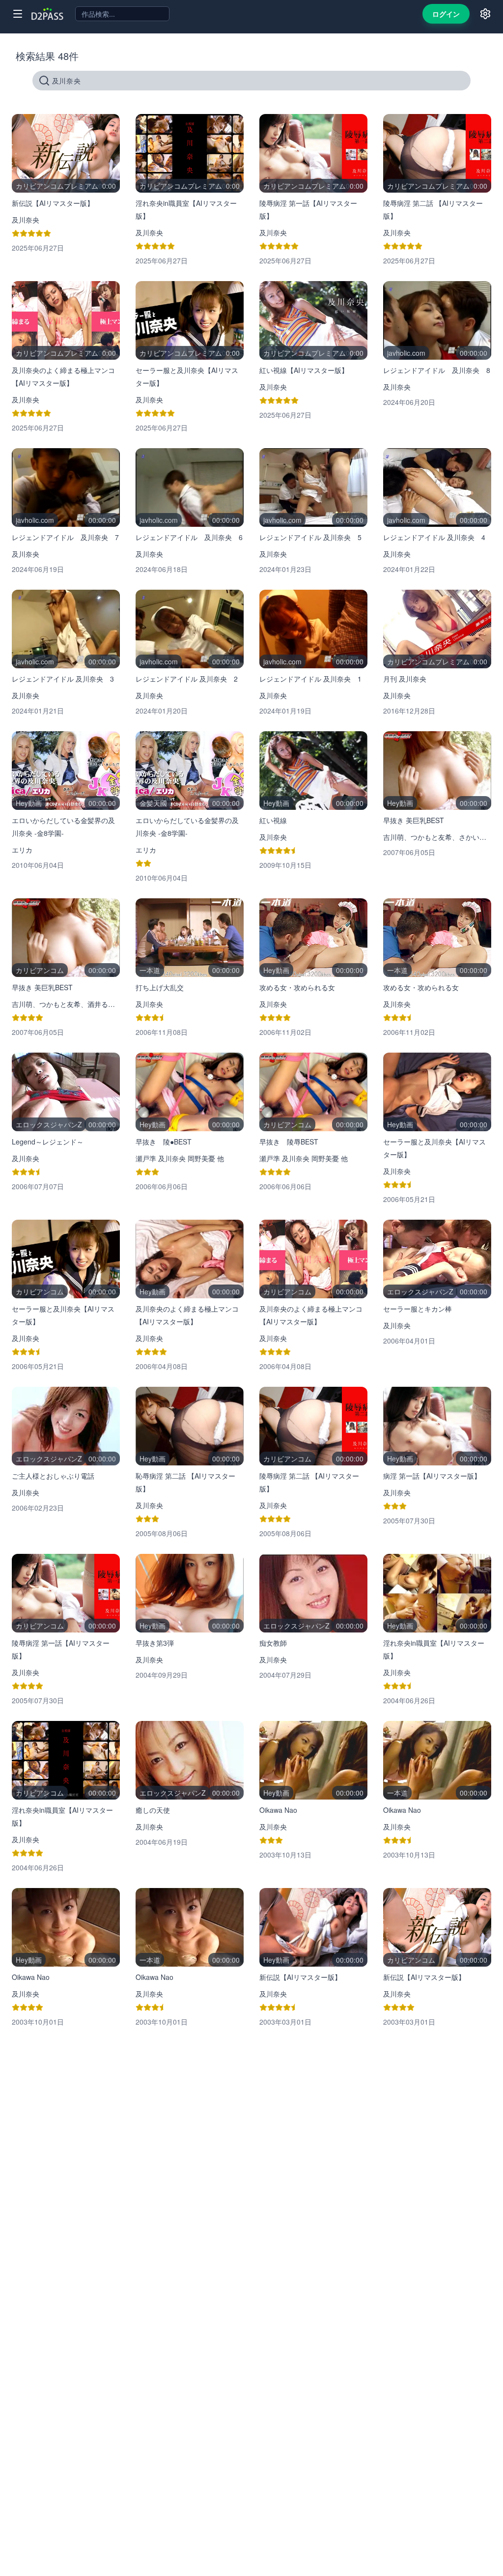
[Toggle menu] (18, 14)
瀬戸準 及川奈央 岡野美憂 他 (180, 1158)
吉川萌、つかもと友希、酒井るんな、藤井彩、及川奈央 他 (66, 1004)
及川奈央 (26, 220)
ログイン (446, 14)
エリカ (22, 850)
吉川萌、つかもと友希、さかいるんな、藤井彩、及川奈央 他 (437, 837)
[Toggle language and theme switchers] (485, 14)
